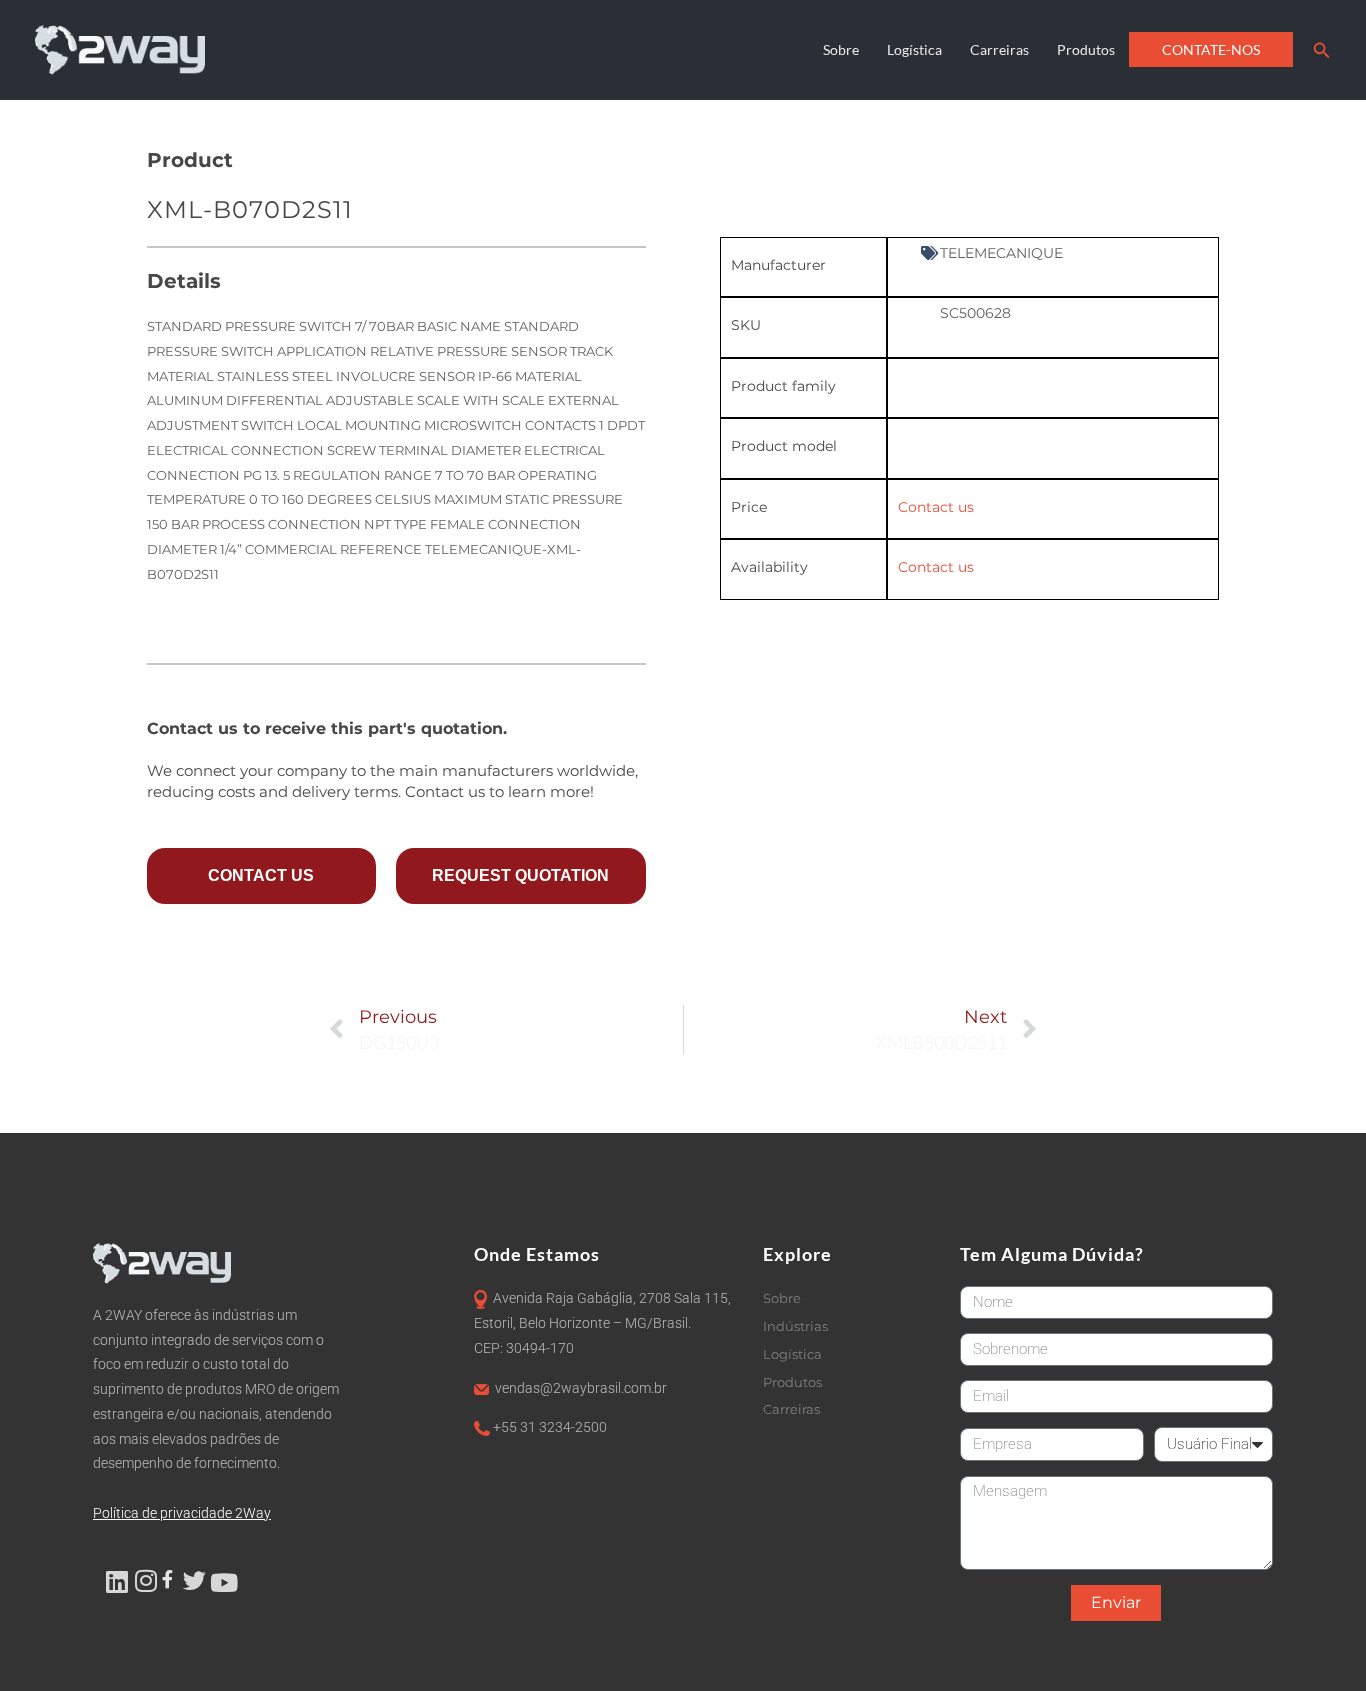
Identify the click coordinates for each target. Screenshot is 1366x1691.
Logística (914, 49)
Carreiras (999, 49)
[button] (1322, 50)
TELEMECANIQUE (1001, 253)
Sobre (841, 49)
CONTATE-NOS (1211, 49)
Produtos (1086, 49)
